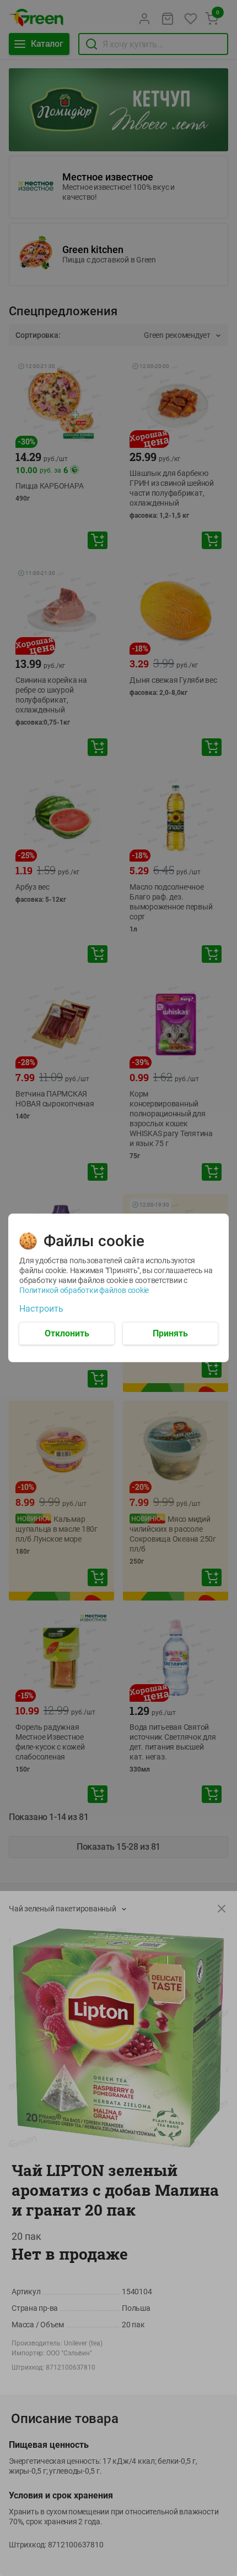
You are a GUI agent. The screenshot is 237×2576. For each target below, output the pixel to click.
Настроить (41, 1309)
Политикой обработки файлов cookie (84, 1290)
